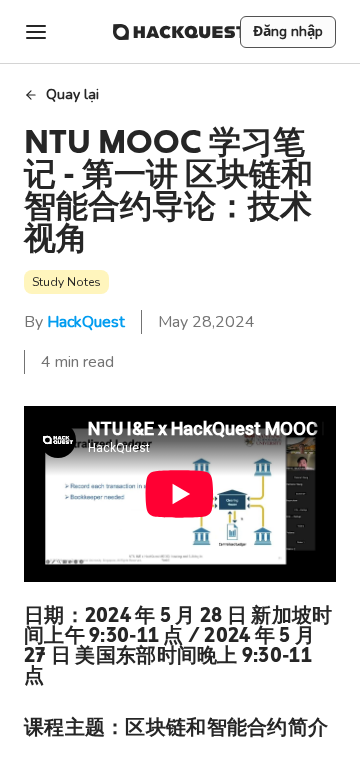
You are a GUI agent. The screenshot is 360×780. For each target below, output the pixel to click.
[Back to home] (180, 32)
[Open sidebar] (36, 32)
